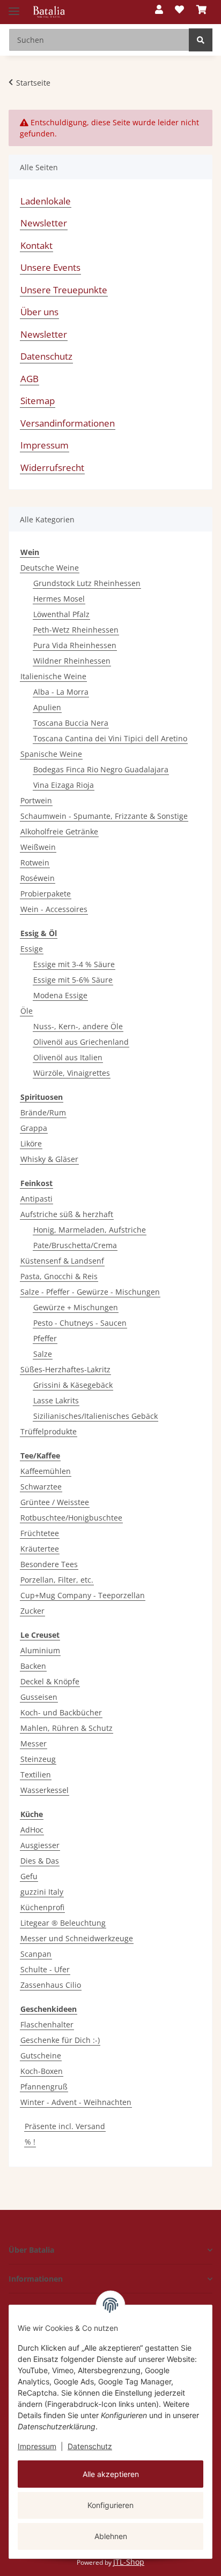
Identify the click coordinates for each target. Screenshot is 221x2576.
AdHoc (32, 1830)
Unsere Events (50, 267)
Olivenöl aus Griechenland (81, 1042)
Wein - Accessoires (54, 909)
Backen (33, 1666)
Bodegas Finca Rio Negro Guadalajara (101, 769)
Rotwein (35, 863)
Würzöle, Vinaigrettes (72, 1073)
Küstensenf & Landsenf (62, 1261)
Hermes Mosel (59, 599)
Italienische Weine (53, 676)
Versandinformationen (68, 423)
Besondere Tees (49, 1564)
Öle (27, 1011)
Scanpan (36, 1954)
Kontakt (36, 245)
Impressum (37, 2446)
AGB (30, 379)
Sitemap (38, 401)
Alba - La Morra (61, 692)
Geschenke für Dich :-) (60, 2040)
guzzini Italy (42, 1892)
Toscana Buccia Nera (71, 723)
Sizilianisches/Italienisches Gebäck (95, 1416)
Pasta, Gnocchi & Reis (59, 1276)
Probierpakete (46, 894)
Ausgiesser (40, 1845)
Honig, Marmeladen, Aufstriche (90, 1230)
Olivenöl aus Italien (68, 1057)
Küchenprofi (42, 1907)
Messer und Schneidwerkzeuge (77, 1938)
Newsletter (44, 223)
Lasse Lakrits (56, 1400)
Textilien (36, 1775)
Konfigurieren (110, 2505)
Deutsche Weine (50, 568)
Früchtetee (40, 1533)
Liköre (31, 1143)
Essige (32, 949)
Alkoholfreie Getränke (59, 831)
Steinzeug (38, 1759)
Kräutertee (40, 1549)
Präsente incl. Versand (65, 2126)
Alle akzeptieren (111, 2474)
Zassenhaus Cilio (51, 1985)
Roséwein (38, 878)
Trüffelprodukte (49, 1431)
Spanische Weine (51, 754)
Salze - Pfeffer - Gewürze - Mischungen (90, 1292)
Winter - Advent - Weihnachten (76, 2102)
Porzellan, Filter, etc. (57, 1580)
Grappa (34, 1128)
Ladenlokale (46, 201)
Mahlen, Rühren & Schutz (67, 1728)
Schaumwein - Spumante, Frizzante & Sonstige (104, 816)
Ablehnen (111, 2536)
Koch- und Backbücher (61, 1712)
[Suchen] (201, 40)
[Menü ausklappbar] (14, 7)
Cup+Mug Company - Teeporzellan (83, 1595)
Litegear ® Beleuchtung (63, 1923)
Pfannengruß (44, 2087)
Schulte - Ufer (45, 1969)
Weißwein (38, 847)
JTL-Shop (129, 2562)
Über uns (39, 312)
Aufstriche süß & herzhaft (67, 1214)
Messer (34, 1743)
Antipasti (36, 1199)
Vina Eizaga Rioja (64, 785)
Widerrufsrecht (52, 468)
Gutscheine (41, 2056)
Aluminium (40, 1650)
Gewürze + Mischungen (76, 1307)
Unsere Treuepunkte (64, 290)
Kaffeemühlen (46, 1471)
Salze (43, 1354)
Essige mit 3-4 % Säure (74, 964)
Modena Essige (60, 995)
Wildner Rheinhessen (72, 661)
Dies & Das (40, 1861)
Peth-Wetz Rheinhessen (76, 630)
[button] (159, 10)
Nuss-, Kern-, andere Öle (78, 1026)
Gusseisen (39, 1697)
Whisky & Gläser (49, 1159)
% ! (30, 2142)
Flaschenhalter (47, 2024)
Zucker (32, 1611)
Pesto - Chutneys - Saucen (80, 1323)
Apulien (47, 707)
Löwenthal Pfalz (61, 614)
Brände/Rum (43, 1112)
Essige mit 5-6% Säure (73, 980)
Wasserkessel (45, 1790)
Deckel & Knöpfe (50, 1681)
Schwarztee (41, 1487)
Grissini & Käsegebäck (73, 1385)
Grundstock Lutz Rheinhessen (87, 583)
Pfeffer (45, 1338)
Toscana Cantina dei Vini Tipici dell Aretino (110, 738)
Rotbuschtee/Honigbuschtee (71, 1518)
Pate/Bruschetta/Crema (75, 1245)
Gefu (29, 1876)
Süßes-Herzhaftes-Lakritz (65, 1369)
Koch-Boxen (42, 2071)
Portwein (36, 800)
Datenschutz (90, 2446)
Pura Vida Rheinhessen (75, 645)
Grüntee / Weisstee (55, 1502)
